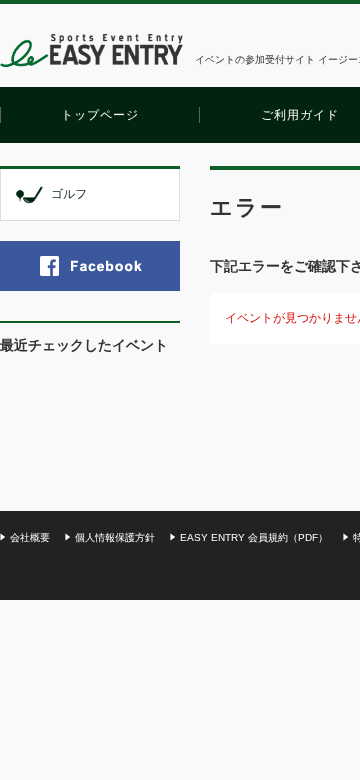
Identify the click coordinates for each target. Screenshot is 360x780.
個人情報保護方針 (115, 537)
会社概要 (30, 537)
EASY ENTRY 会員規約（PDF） (254, 537)
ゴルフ (69, 194)
